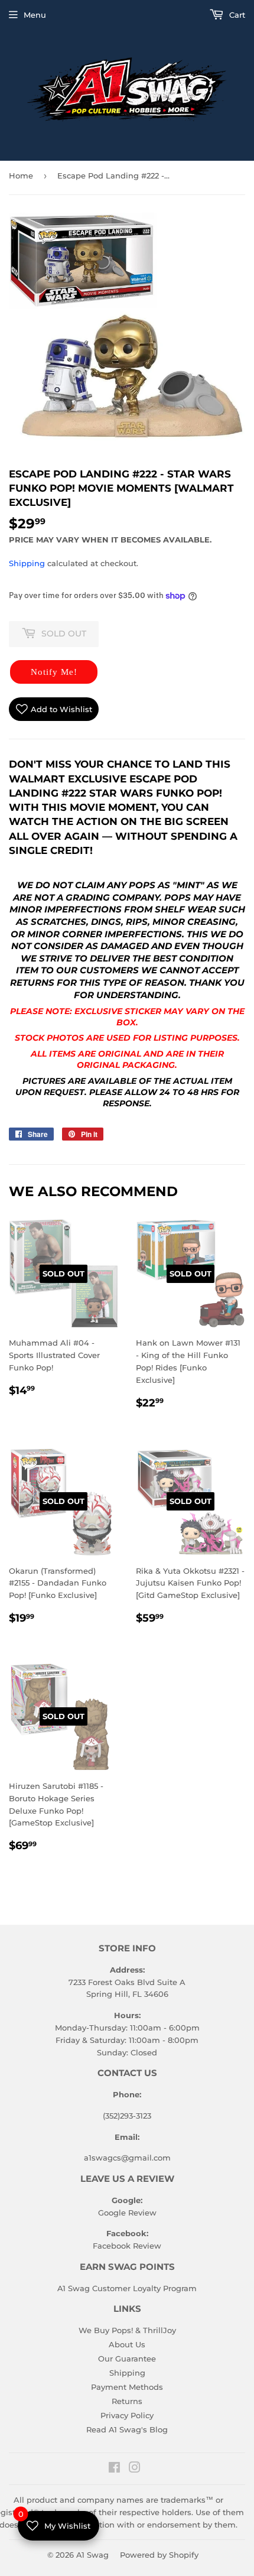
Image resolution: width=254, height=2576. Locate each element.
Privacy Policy (127, 2415)
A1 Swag (92, 2555)
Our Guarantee (127, 2359)
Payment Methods (127, 2387)
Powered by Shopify (159, 2555)
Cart (236, 15)
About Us (127, 2344)
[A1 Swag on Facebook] (114, 2469)
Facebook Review (127, 2246)
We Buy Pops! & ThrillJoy (127, 2330)
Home (21, 176)
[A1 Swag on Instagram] (135, 2469)
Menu (35, 15)
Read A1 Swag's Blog (127, 2429)
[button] (54, 672)
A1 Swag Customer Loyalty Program (127, 2288)
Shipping (27, 563)
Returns (127, 2401)
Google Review (127, 2213)
